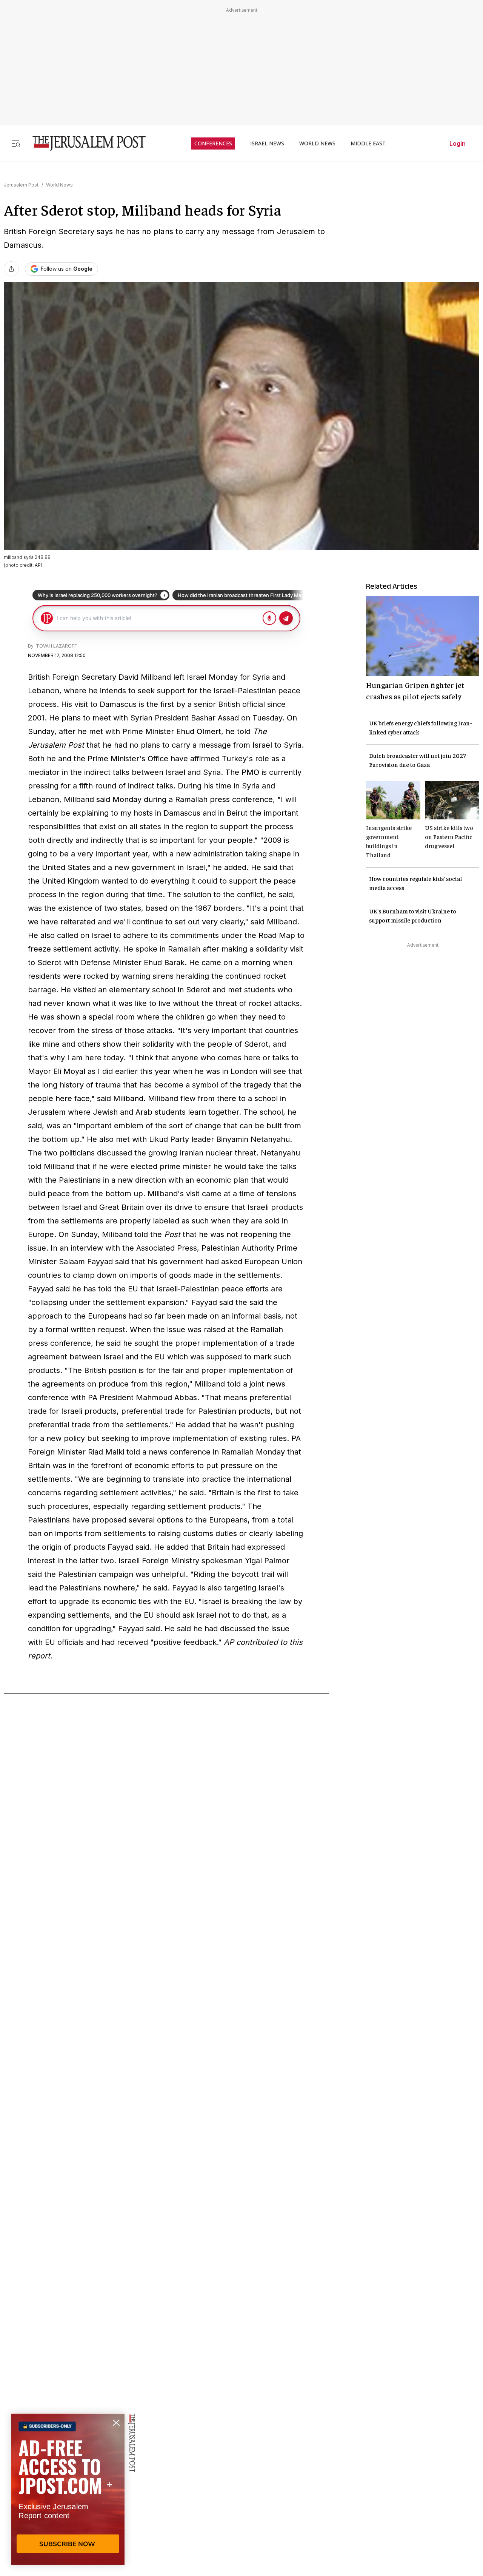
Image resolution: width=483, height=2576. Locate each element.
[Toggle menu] (16, 143)
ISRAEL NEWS (267, 143)
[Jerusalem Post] (84, 143)
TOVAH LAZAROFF (56, 646)
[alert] (68, 2489)
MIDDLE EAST (368, 143)
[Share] (11, 269)
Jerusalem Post (21, 185)
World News (59, 185)
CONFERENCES (213, 143)
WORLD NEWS (317, 143)
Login (458, 143)
